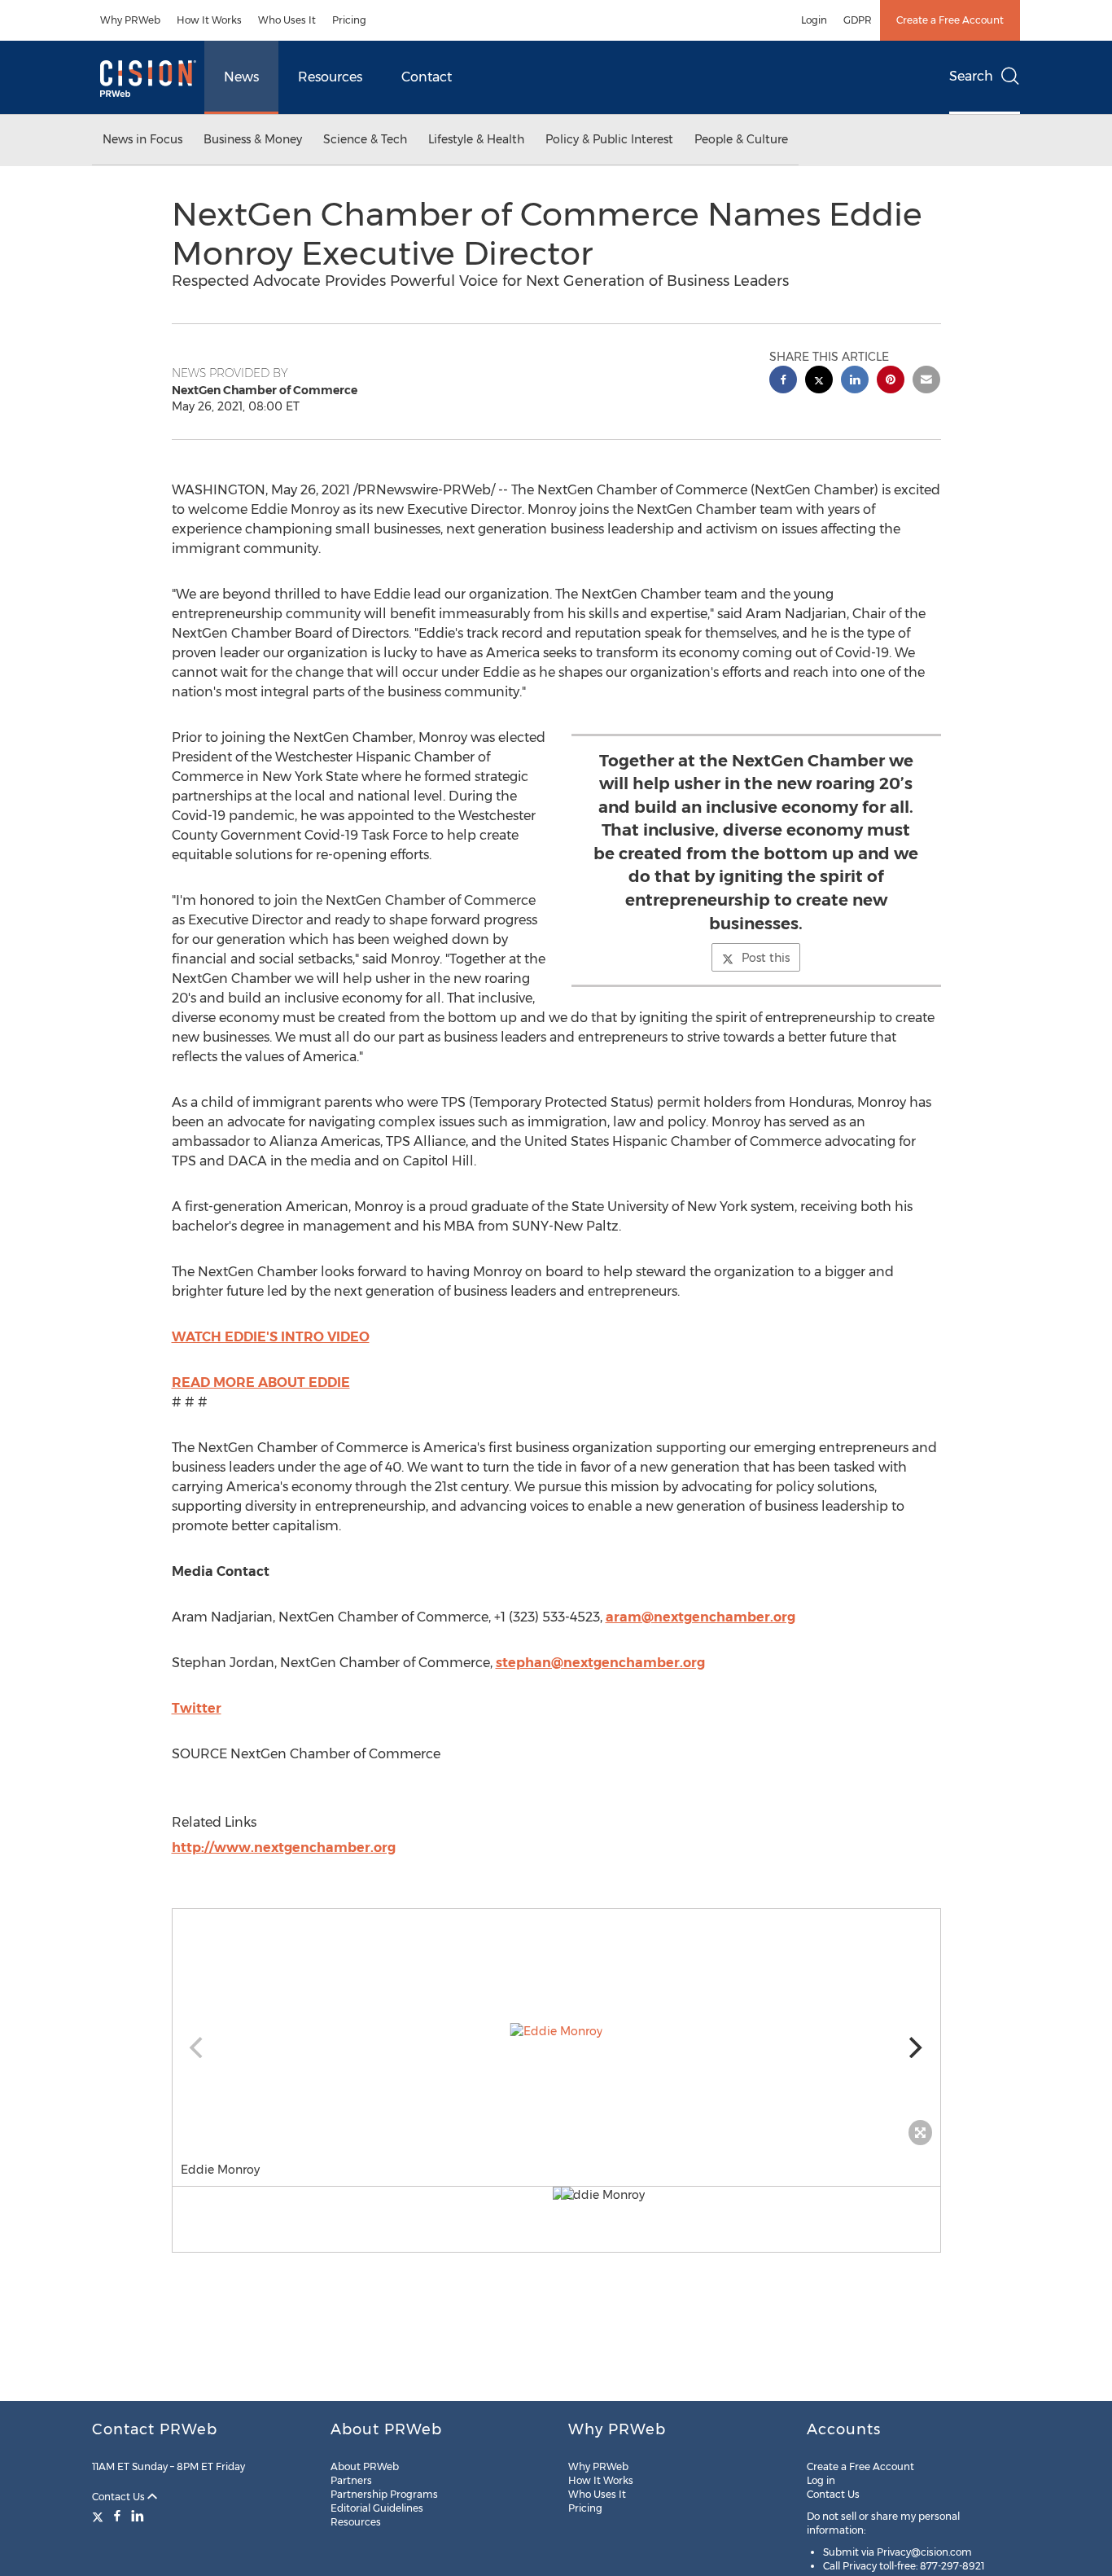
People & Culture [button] (741, 139)
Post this (766, 958)
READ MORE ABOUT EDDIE (261, 1382)
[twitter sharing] (819, 382)
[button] (556, 2031)
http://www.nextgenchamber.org (284, 1848)
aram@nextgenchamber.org (700, 1617)
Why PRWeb (130, 20)
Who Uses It (287, 20)
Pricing (349, 20)
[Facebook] (117, 2516)
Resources (330, 77)
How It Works (209, 20)
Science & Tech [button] (365, 139)
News (241, 77)
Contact (427, 77)
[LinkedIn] (138, 2516)
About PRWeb (365, 2466)
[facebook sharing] (783, 382)
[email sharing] (926, 382)
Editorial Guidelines (377, 2508)
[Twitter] (100, 2516)
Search (971, 76)
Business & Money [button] (253, 139)
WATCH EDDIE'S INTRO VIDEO (271, 1337)
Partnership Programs (384, 2494)
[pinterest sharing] (891, 382)
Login (814, 20)
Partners (351, 2480)
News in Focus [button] (142, 139)
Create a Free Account (950, 20)
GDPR (858, 20)
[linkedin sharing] (855, 382)
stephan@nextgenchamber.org (600, 1663)
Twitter (197, 1708)
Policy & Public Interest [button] (609, 139)
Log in (821, 2480)
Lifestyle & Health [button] (476, 139)
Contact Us (120, 2497)
